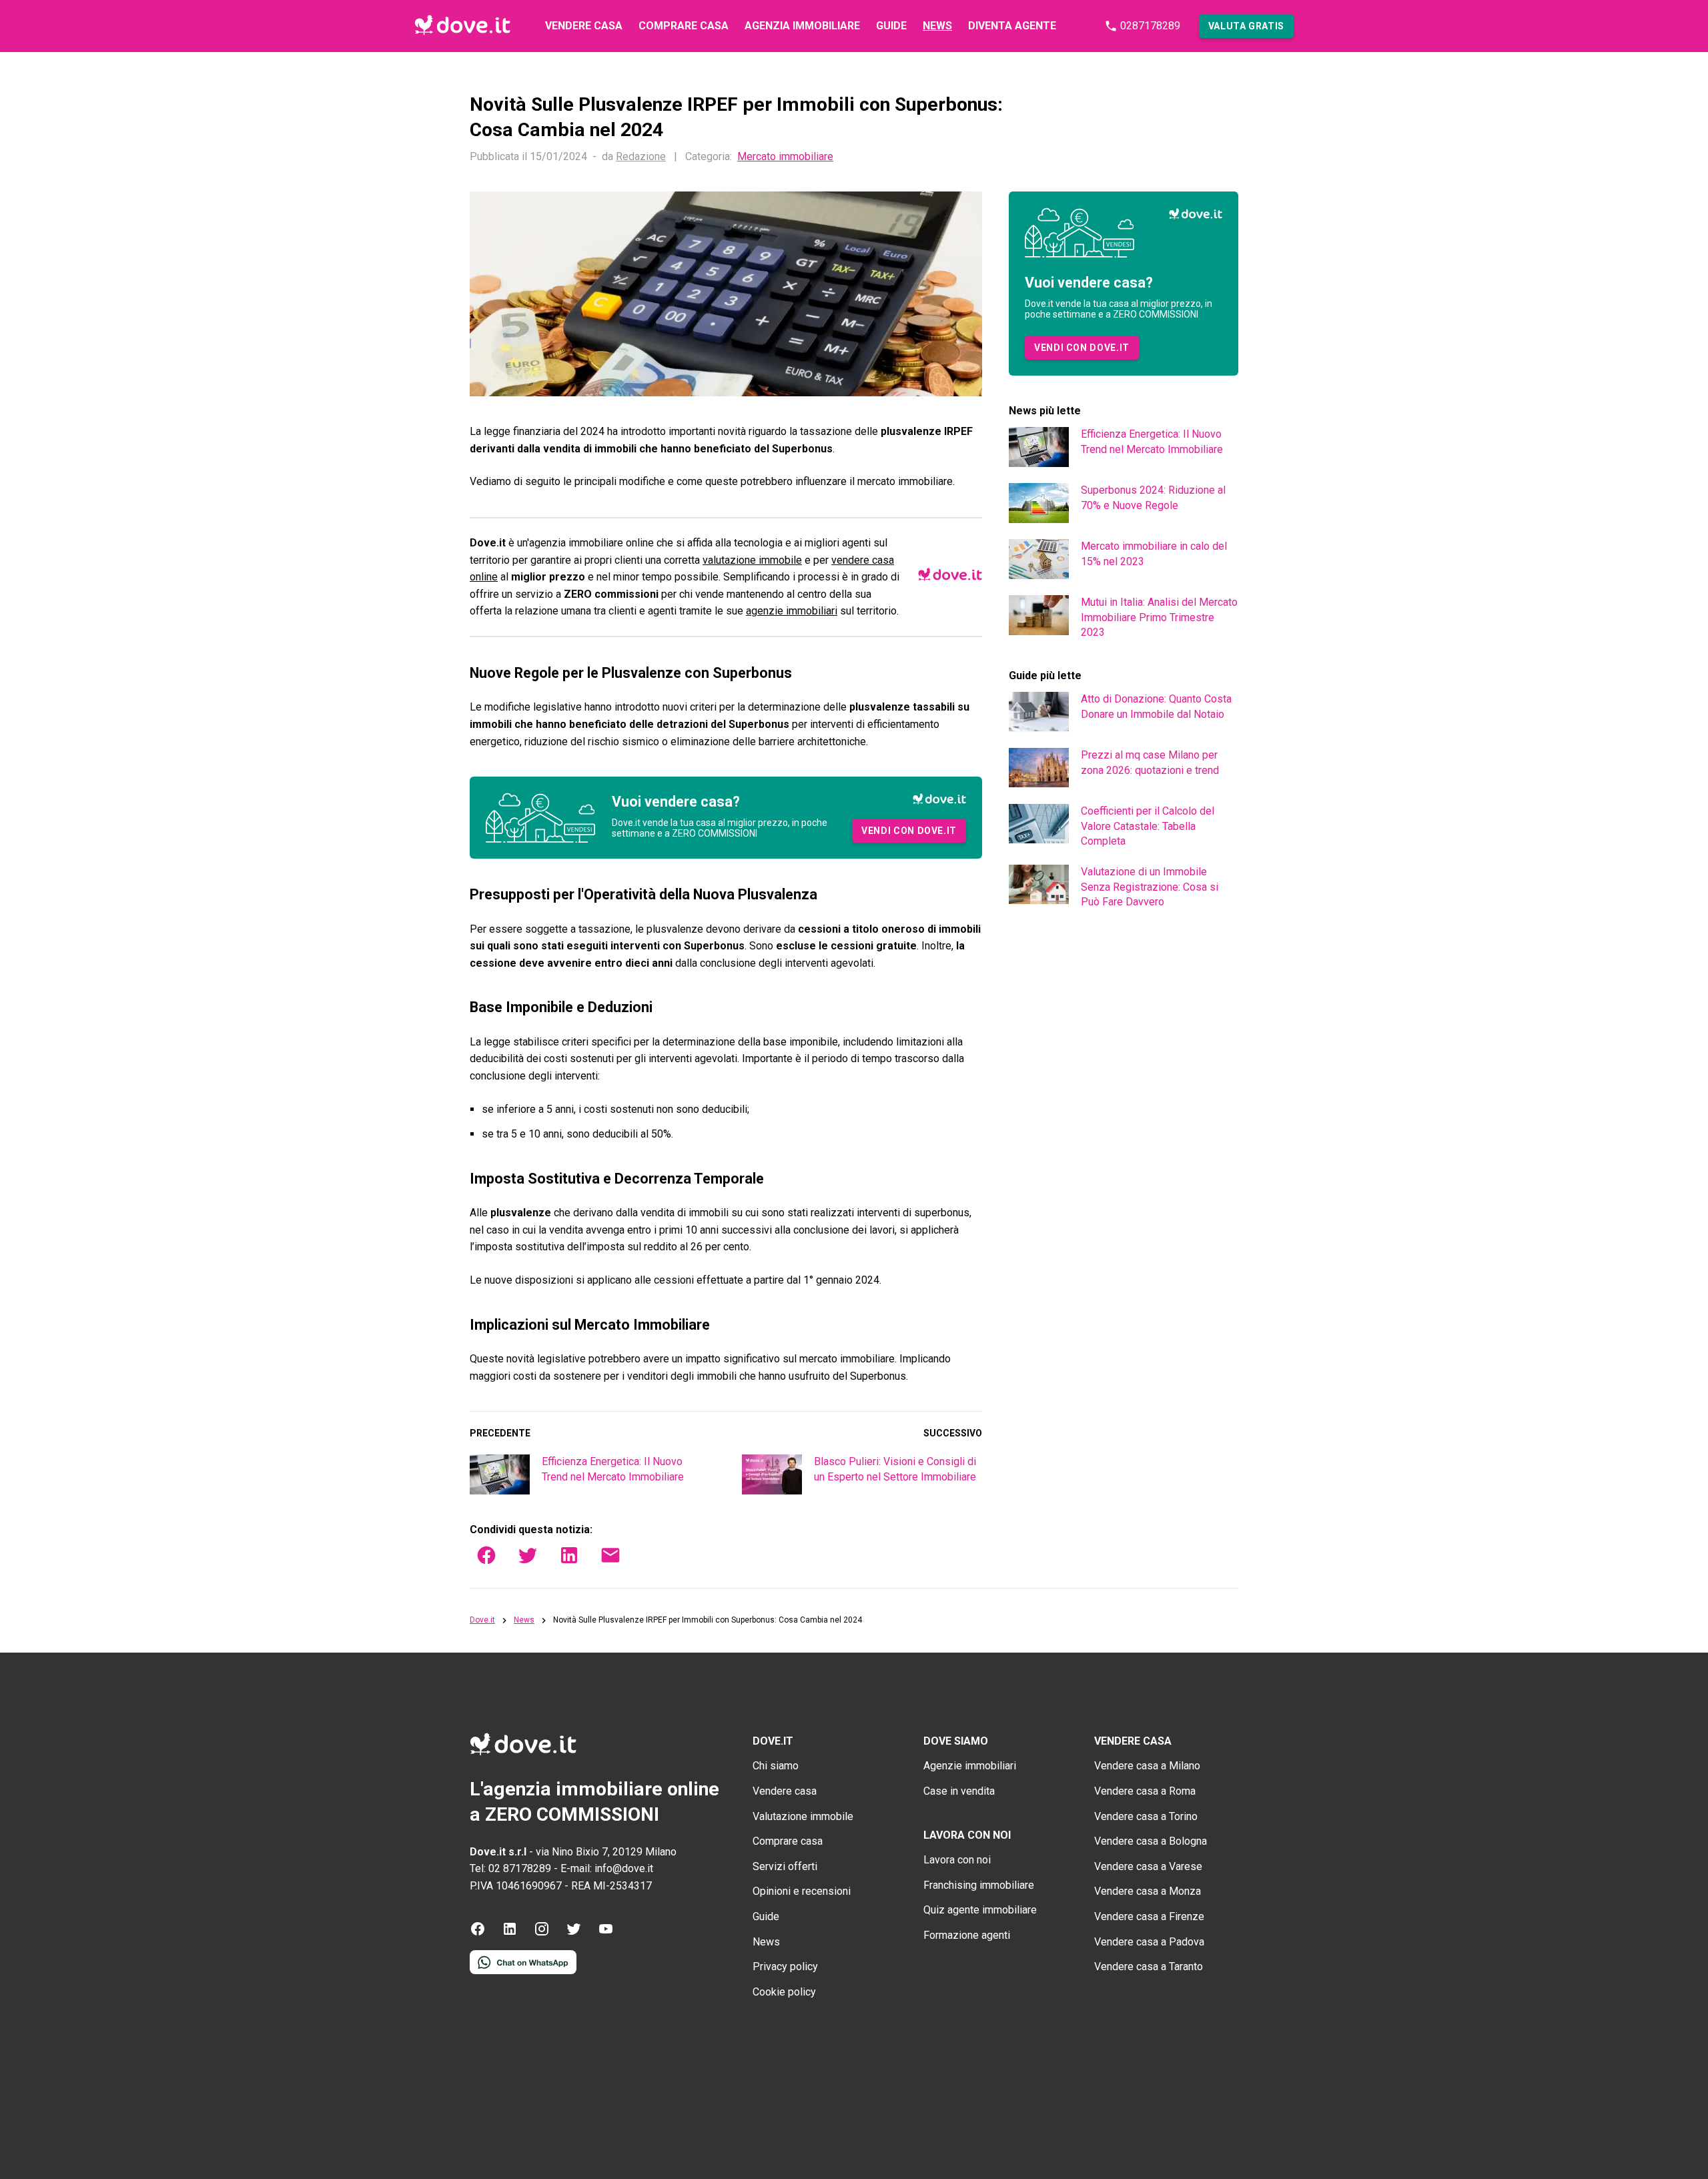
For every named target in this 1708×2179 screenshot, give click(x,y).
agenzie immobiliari (792, 611)
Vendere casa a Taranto (1149, 1967)
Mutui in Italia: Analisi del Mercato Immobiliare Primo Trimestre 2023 (1159, 617)
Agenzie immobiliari (970, 1766)
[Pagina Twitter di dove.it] (574, 1933)
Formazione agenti (967, 1935)
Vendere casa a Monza (1148, 1891)
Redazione (641, 156)
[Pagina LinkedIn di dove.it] (510, 1933)
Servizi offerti (785, 1866)
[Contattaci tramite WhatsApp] (523, 1971)
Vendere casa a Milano (1147, 1766)
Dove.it (482, 1620)
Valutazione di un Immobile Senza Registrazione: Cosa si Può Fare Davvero (1150, 887)
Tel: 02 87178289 (510, 1868)
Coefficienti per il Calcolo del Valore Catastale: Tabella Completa (1148, 826)
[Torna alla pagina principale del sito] (462, 26)
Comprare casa (684, 26)
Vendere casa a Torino (1146, 1816)
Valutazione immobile (803, 1816)
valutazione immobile (752, 560)
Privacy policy (785, 1967)
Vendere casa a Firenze (1149, 1916)
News (937, 26)
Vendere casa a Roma (1145, 1791)
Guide (891, 26)
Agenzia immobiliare (802, 26)
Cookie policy (784, 1992)
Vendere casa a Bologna (1151, 1841)
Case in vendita (959, 1791)
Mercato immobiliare (785, 157)
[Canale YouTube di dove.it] (606, 1933)
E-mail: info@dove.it (607, 1868)
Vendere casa (584, 26)
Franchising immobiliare (979, 1885)
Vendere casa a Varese (1148, 1866)
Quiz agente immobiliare (980, 1910)
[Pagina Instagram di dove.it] (542, 1933)
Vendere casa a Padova (1149, 1942)
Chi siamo (776, 1766)
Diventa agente (1012, 26)
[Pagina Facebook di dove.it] (478, 1933)
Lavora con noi (957, 1860)
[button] (1246, 26)
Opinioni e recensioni (802, 1891)
